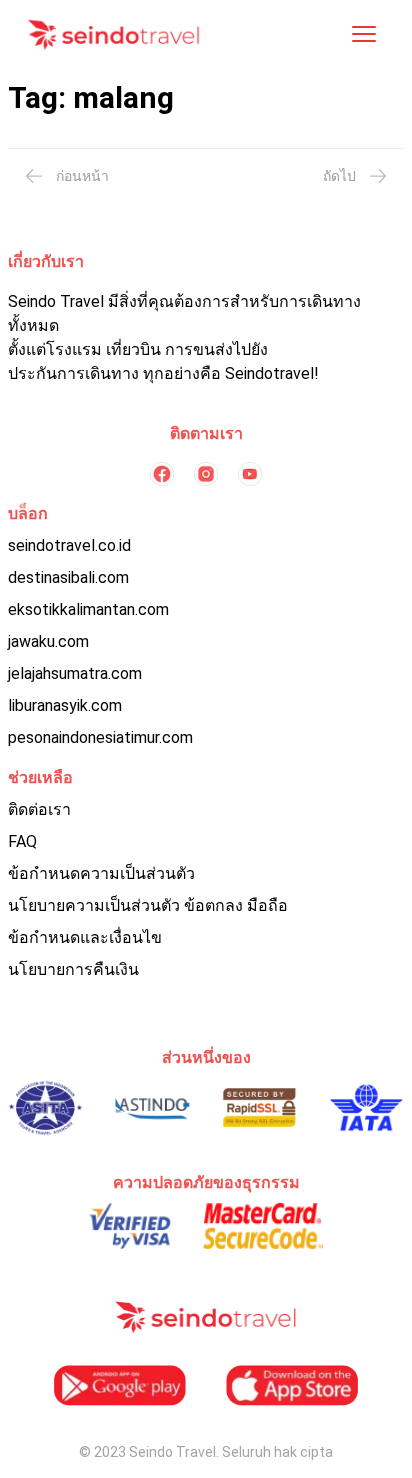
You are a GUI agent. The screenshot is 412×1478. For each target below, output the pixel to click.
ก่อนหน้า (82, 176)
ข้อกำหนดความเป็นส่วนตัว (101, 873)
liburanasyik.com (65, 705)
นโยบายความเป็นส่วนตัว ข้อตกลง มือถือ (148, 905)
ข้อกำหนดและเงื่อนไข (85, 937)
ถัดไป (339, 176)
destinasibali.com (68, 577)
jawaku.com (48, 641)
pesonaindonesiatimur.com (100, 737)
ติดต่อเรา (39, 809)
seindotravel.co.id (69, 545)
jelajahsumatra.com (75, 673)
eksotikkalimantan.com (88, 609)
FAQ (22, 841)
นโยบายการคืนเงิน (73, 969)
